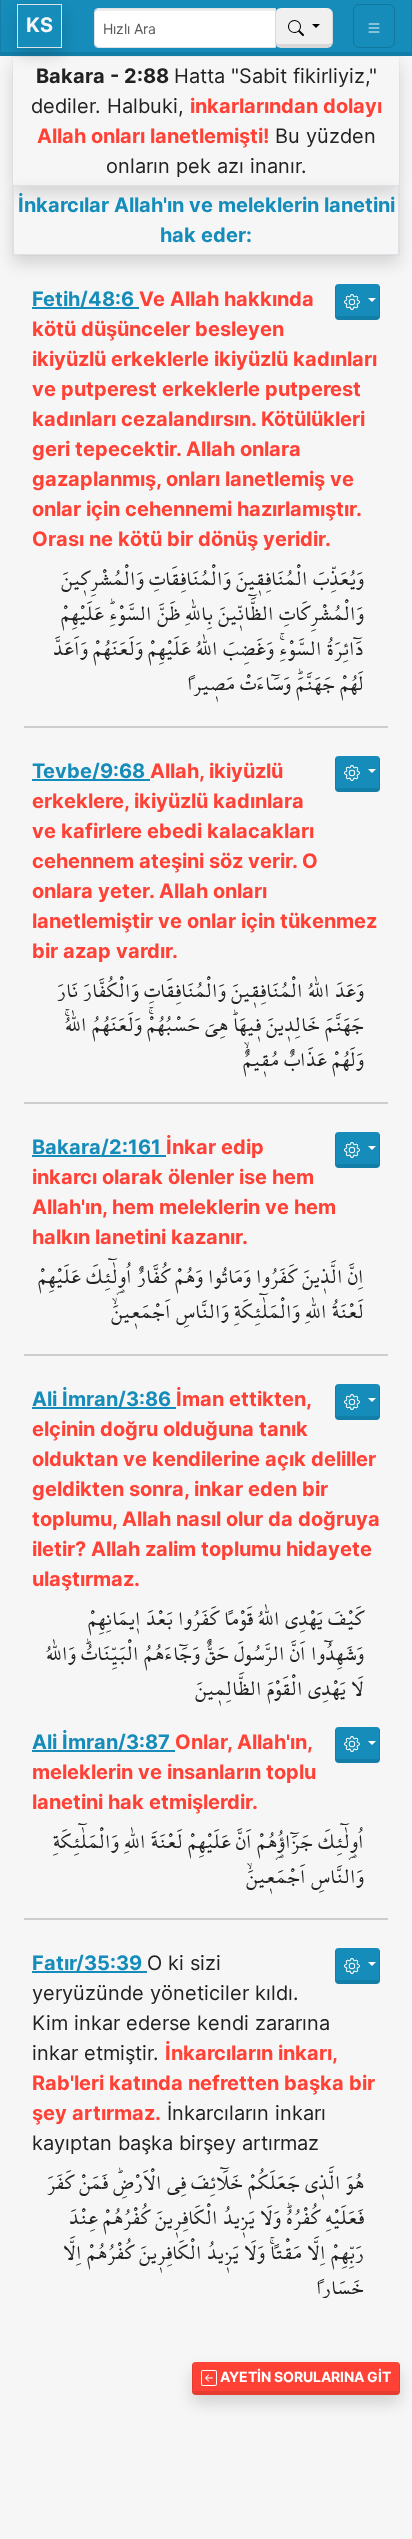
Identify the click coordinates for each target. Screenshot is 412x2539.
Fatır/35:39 (89, 1963)
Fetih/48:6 (85, 299)
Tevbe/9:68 (91, 771)
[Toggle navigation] (374, 26)
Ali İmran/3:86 (104, 1399)
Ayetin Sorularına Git (304, 2376)
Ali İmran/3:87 (103, 1742)
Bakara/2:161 (99, 1147)
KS (39, 25)
